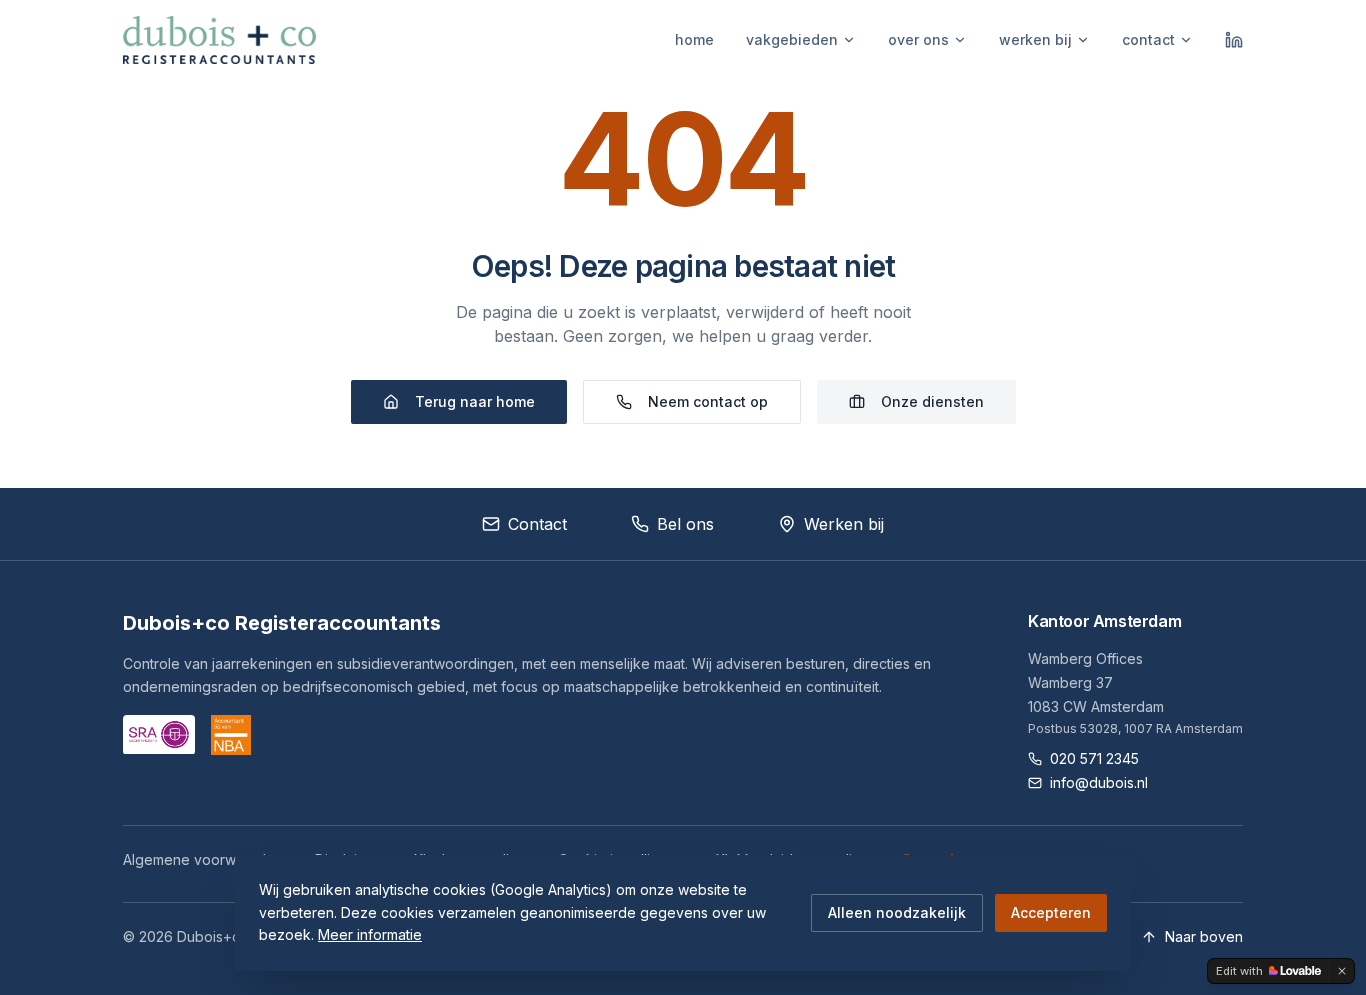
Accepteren (1051, 912)
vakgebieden (792, 39)
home (694, 39)
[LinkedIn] (1234, 40)
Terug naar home (475, 401)
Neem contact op (708, 401)
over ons (918, 39)
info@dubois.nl (1099, 782)
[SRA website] (159, 735)
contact (1148, 39)
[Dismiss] (1342, 971)
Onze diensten (932, 401)
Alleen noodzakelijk (897, 912)
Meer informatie (370, 934)
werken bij (1035, 39)
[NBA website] (231, 735)
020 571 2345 (1094, 758)
